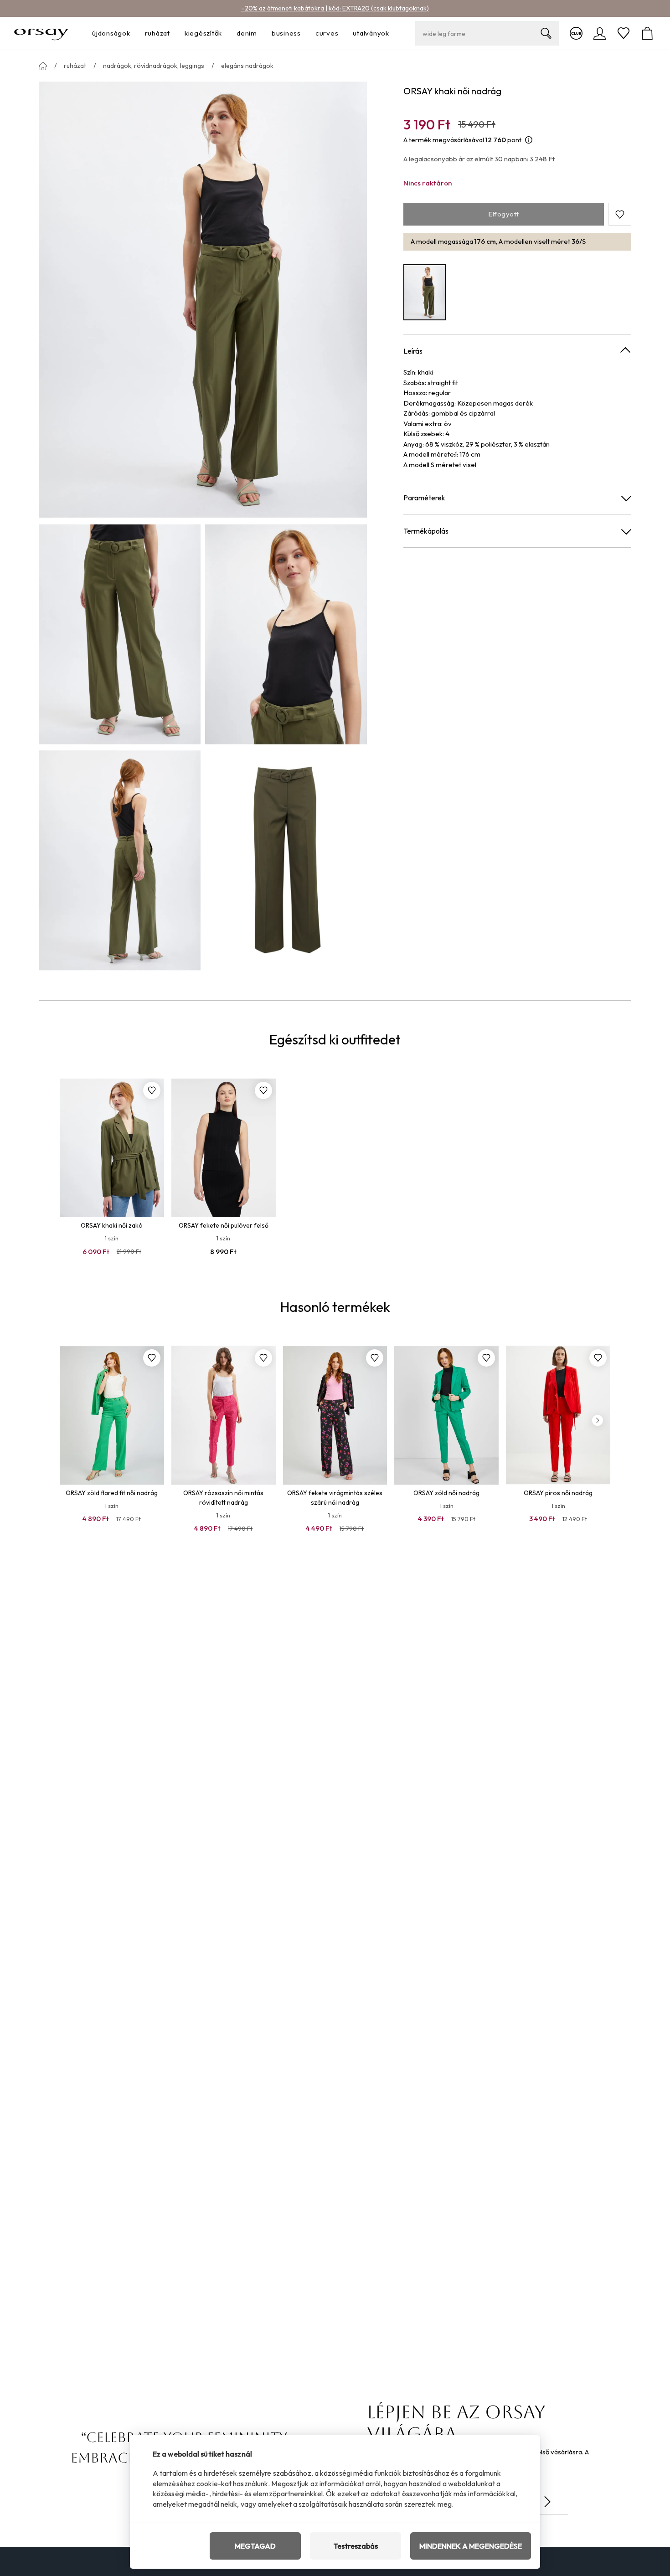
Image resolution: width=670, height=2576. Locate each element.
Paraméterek (424, 498)
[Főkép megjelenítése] (203, 300)
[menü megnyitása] (133, 33)
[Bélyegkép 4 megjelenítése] (286, 860)
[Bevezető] (43, 66)
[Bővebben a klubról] (576, 33)
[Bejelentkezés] (600, 33)
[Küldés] (547, 2502)
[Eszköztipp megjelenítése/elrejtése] (529, 140)
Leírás (413, 351)
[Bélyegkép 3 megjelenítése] (120, 860)
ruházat (75, 66)
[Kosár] (647, 33)
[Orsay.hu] (41, 33)
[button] (620, 215)
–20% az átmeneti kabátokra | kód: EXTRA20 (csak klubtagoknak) (335, 8)
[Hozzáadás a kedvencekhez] (152, 1090)
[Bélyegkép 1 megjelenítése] (120, 634)
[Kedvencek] (624, 33)
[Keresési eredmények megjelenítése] (546, 33)
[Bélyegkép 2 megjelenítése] (286, 634)
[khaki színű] (425, 292)
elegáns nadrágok (247, 66)
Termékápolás (426, 531)
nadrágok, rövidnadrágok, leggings (154, 66)
